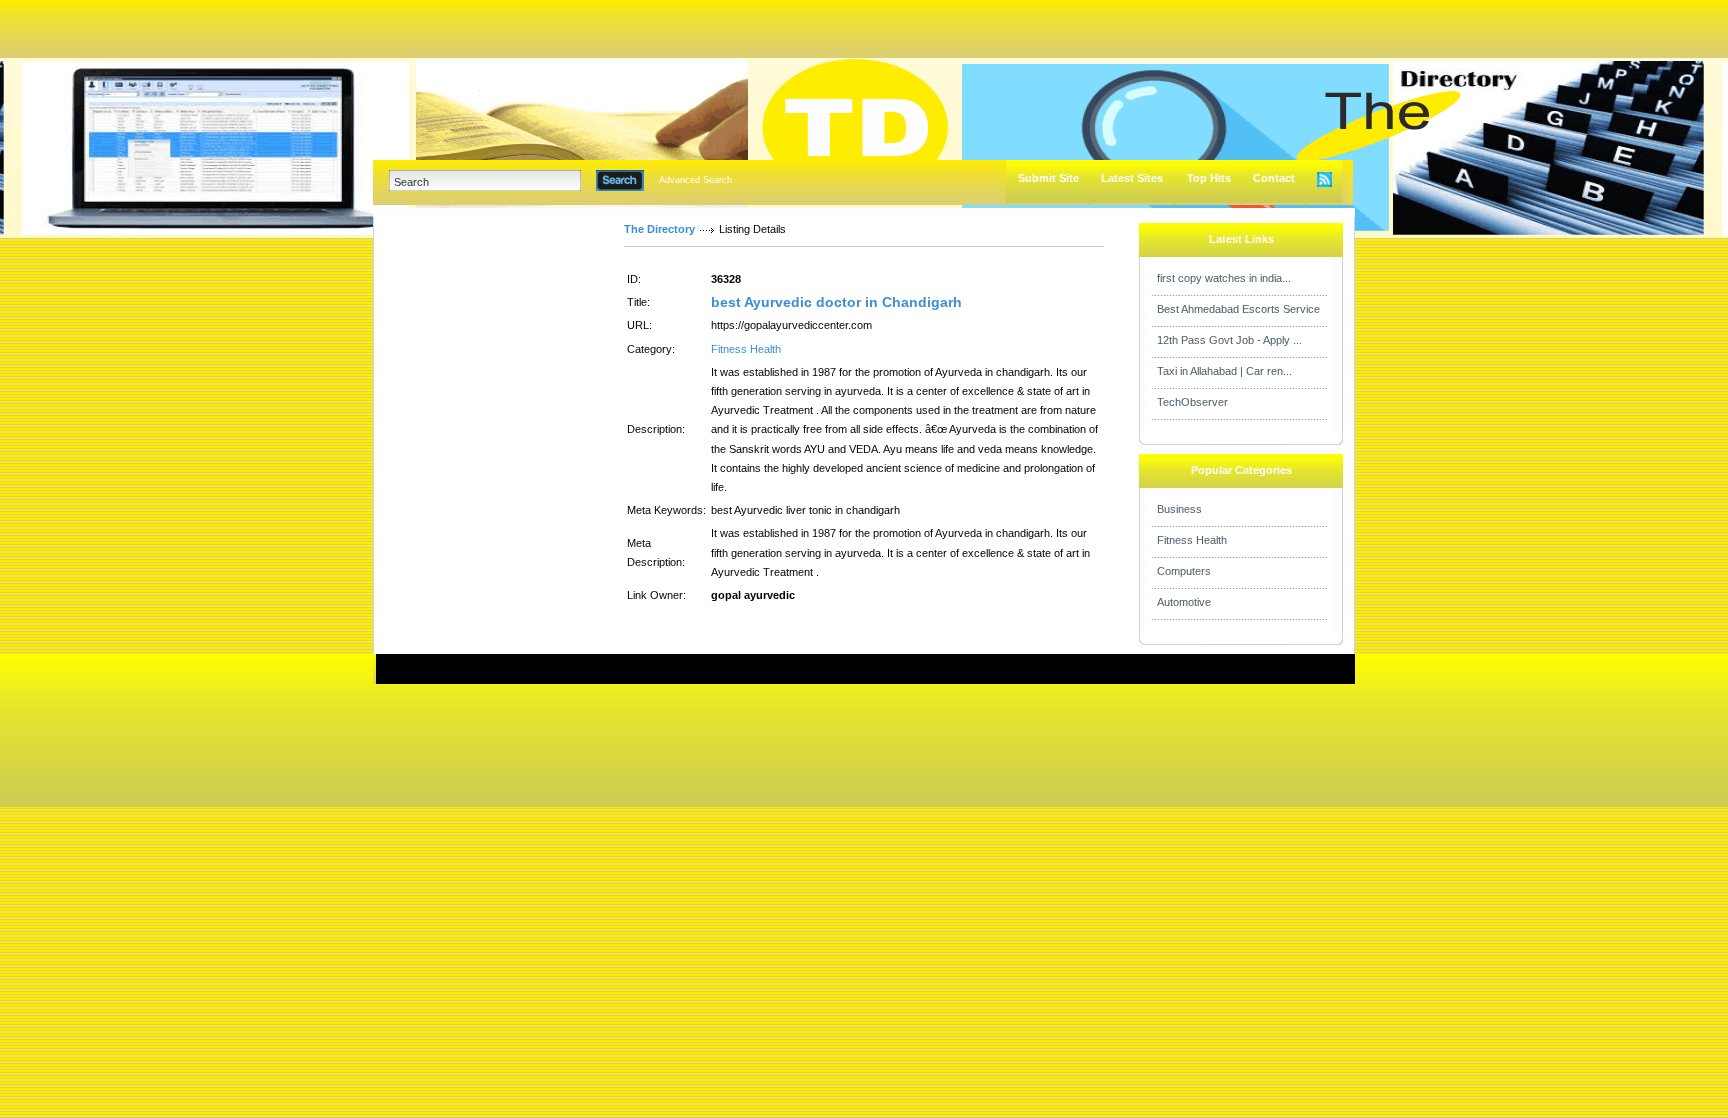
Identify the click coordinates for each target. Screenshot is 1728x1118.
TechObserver (1192, 402)
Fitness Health (746, 349)
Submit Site (1048, 178)
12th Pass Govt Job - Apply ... (1229, 340)
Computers (1184, 571)
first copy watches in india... (1224, 278)
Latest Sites (1132, 178)
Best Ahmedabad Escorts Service (1238, 309)
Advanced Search (695, 180)
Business (1179, 509)
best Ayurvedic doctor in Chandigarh (836, 302)
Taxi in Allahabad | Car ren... (1224, 371)
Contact (1274, 178)
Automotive (1184, 602)
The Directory (659, 229)
